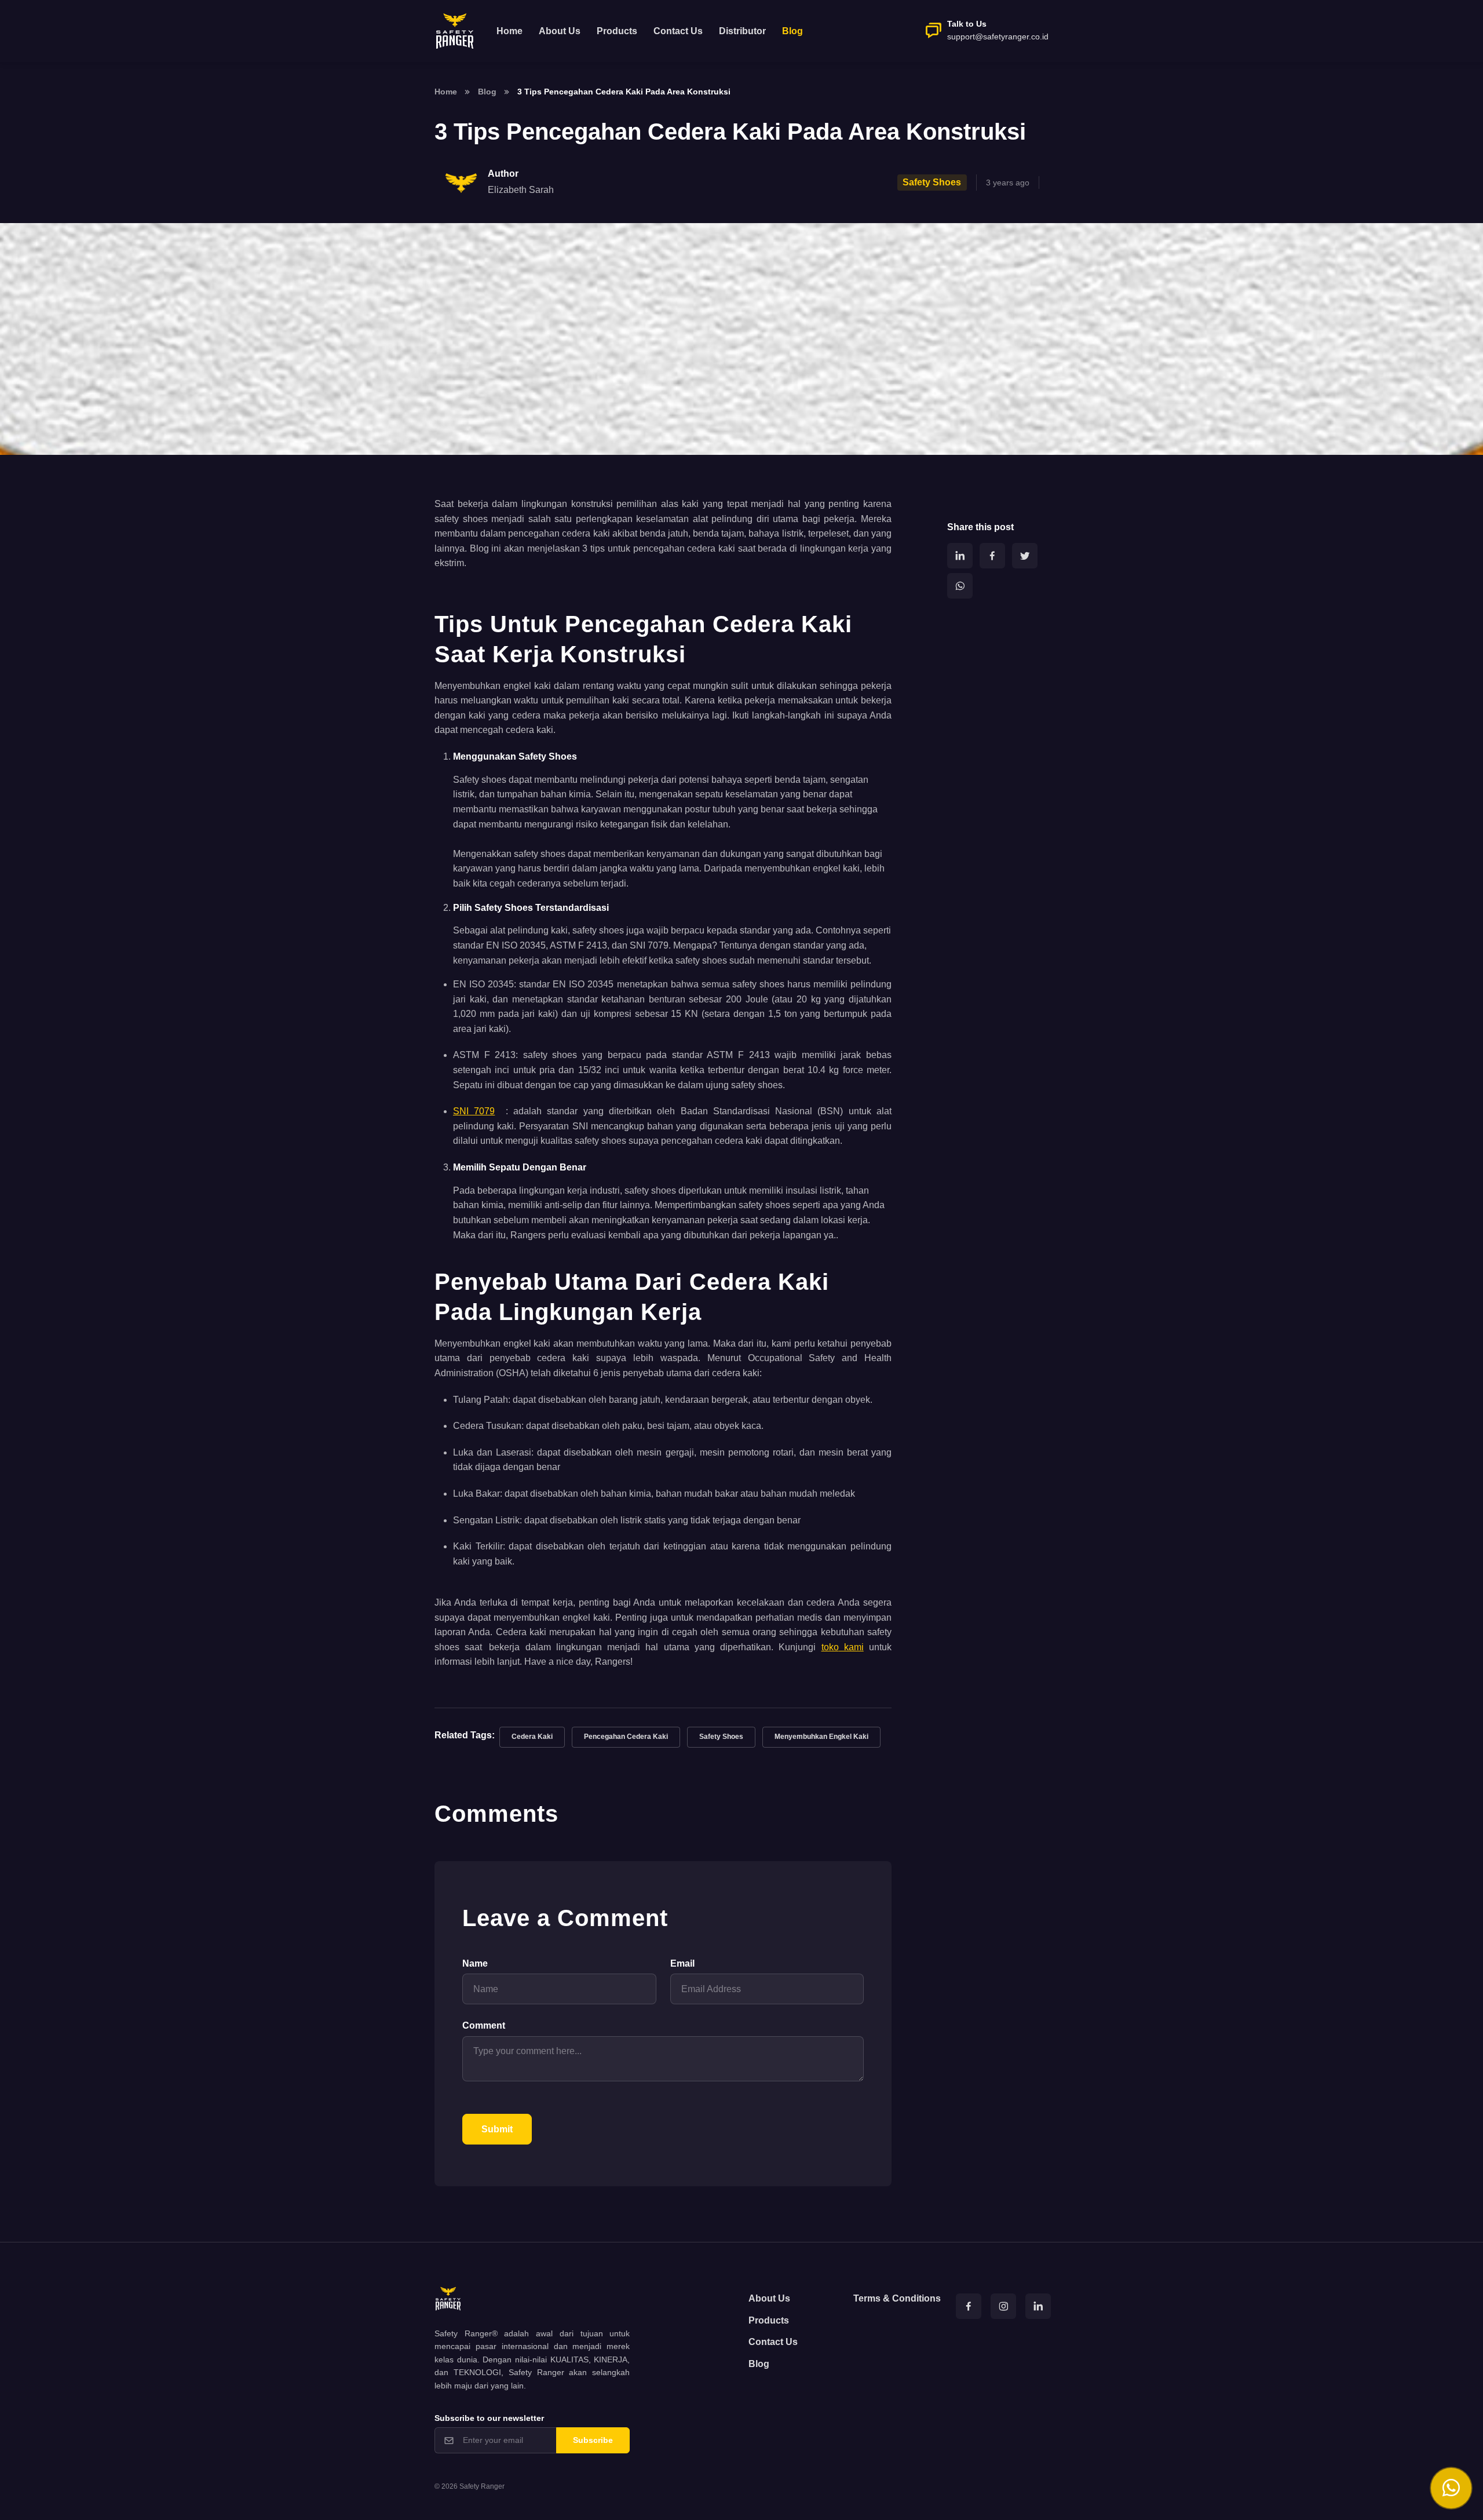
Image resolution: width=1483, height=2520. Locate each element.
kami (851, 1647)
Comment (484, 2025)
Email (682, 1963)
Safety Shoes (721, 1737)
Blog (487, 92)
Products (617, 31)
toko (830, 1647)
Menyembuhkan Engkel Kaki (821, 1737)
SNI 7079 (474, 1111)
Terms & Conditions (897, 2298)
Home (509, 31)
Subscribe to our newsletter (489, 2418)
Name (475, 1963)
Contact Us (678, 31)
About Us (560, 31)
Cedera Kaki (532, 1737)
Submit (497, 2129)
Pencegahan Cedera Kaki (626, 1737)
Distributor (742, 31)
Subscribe (593, 2440)
